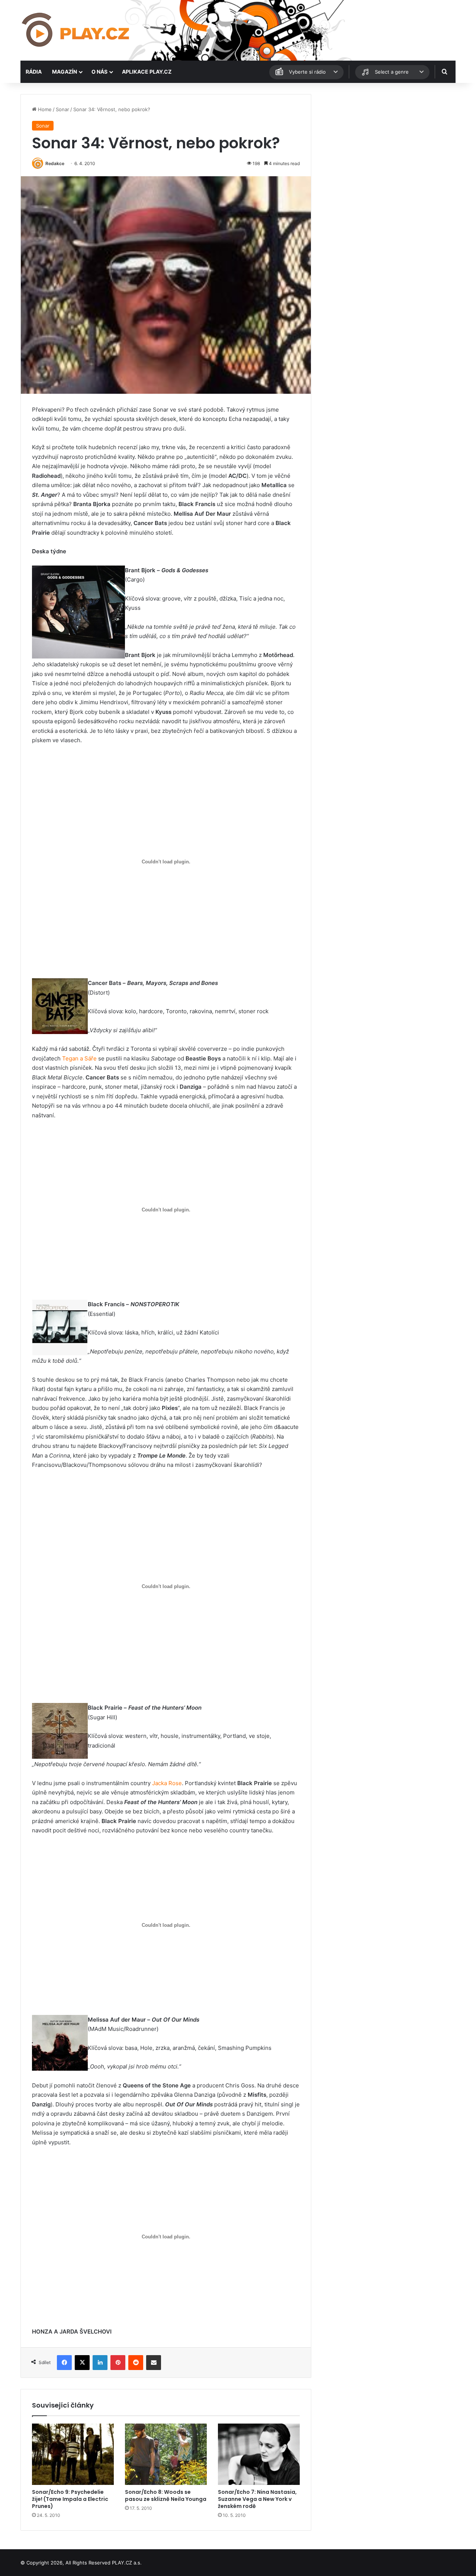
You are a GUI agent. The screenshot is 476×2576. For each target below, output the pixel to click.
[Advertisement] (387, 146)
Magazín (65, 72)
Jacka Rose (167, 1783)
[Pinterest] (118, 2363)
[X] (82, 2363)
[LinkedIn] (100, 2363)
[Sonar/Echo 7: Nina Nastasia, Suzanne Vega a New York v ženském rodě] (259, 2454)
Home (44, 109)
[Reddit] (136, 2363)
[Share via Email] (154, 2363)
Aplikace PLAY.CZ (147, 72)
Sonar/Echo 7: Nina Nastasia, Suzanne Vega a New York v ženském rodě (257, 2499)
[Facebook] (64, 2363)
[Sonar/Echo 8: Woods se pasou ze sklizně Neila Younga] (166, 2454)
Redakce (55, 163)
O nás (99, 72)
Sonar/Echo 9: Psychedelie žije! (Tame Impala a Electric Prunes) (70, 2499)
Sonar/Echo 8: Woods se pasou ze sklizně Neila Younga (166, 2495)
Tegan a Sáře (79, 1058)
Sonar (62, 109)
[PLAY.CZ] (76, 30)
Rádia (34, 72)
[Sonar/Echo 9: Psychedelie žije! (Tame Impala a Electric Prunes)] (73, 2454)
